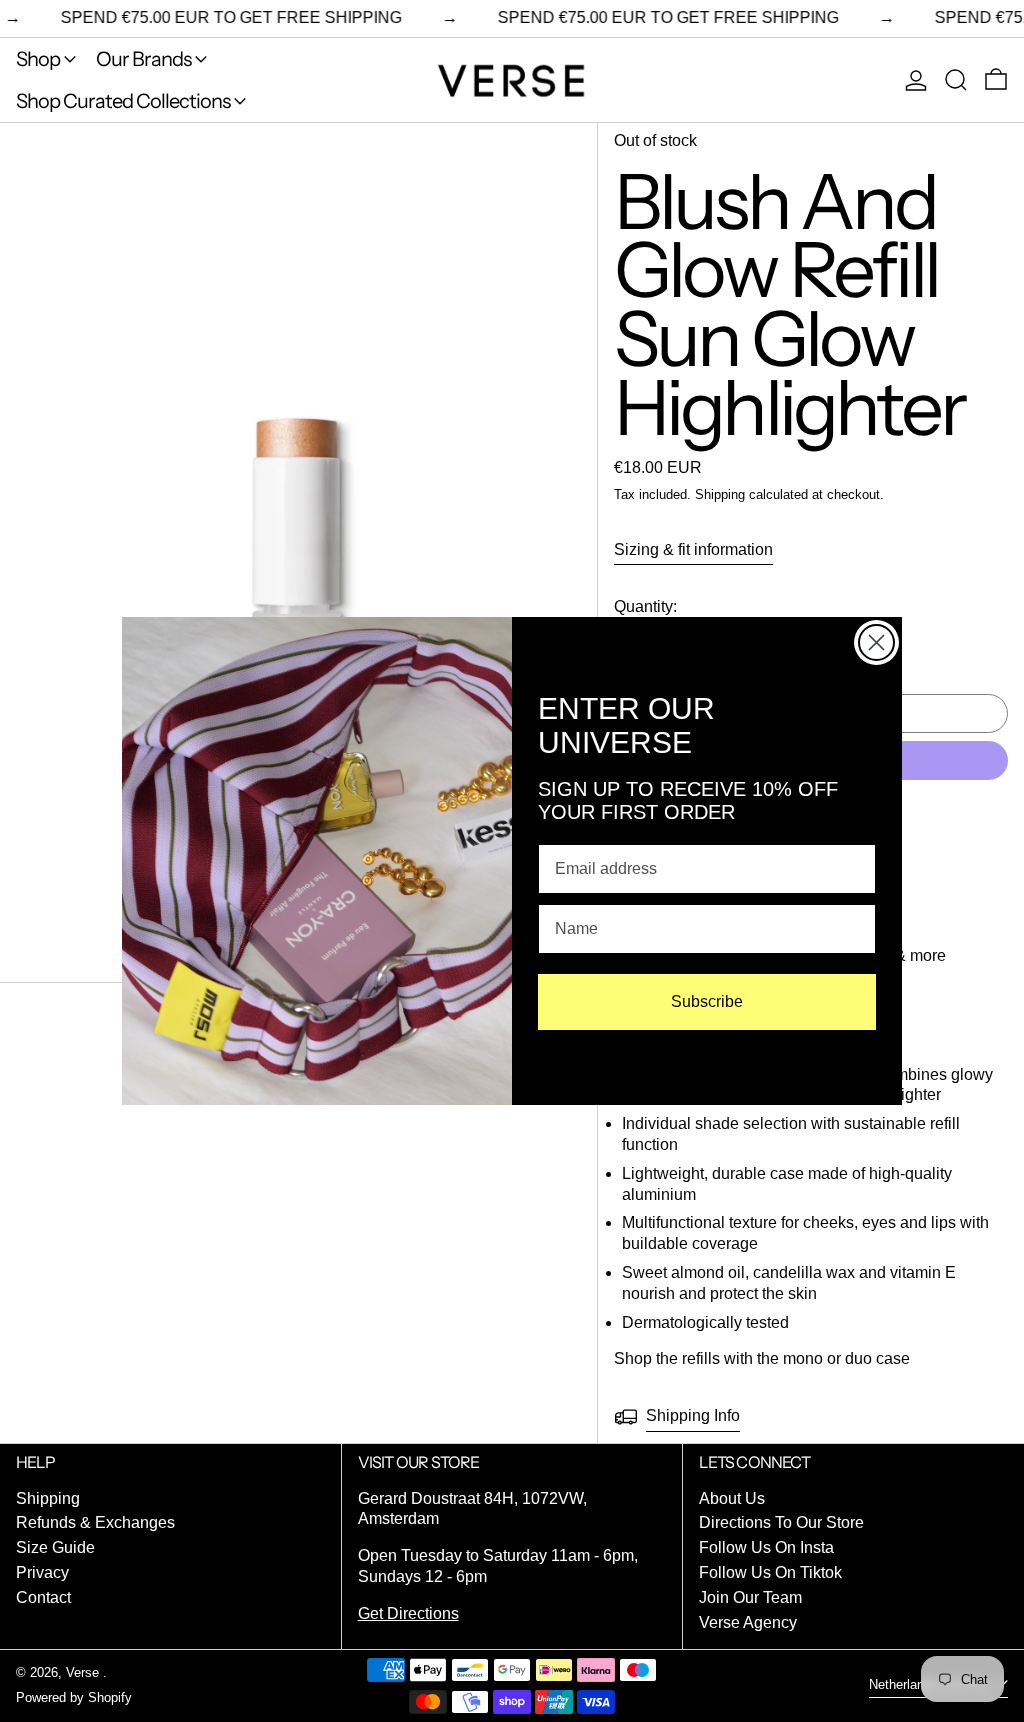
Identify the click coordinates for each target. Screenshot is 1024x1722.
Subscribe (707, 1001)
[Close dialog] (876, 642)
